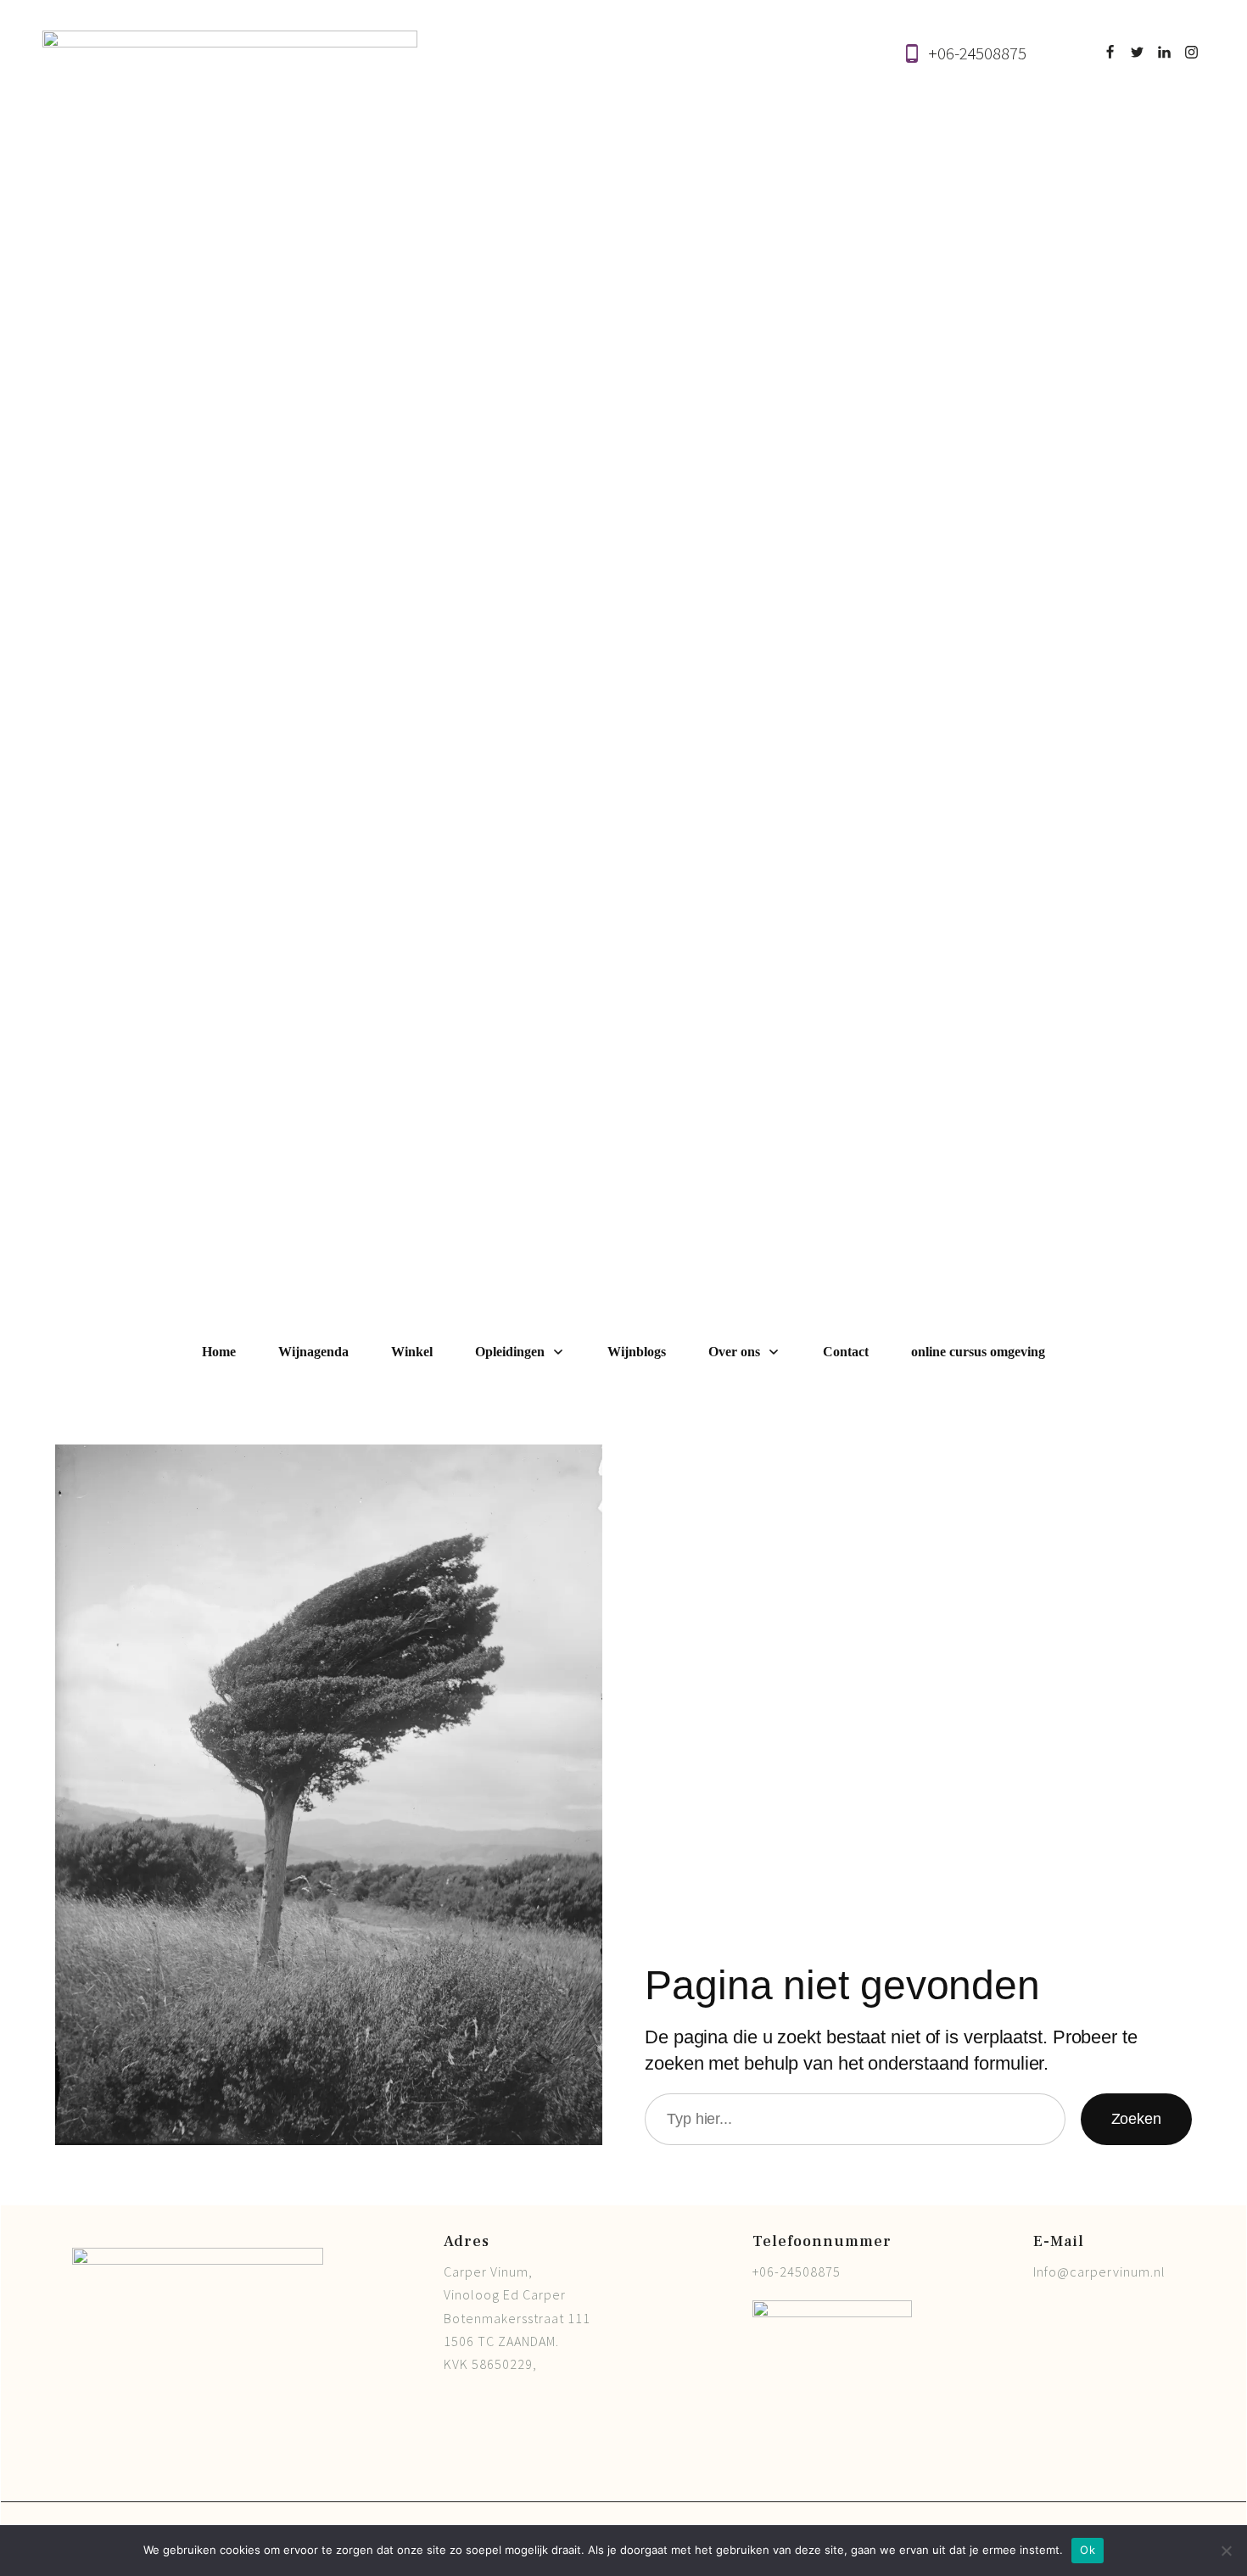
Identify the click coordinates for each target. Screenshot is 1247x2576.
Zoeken (1136, 2119)
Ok (1088, 2550)
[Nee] (1226, 2551)
